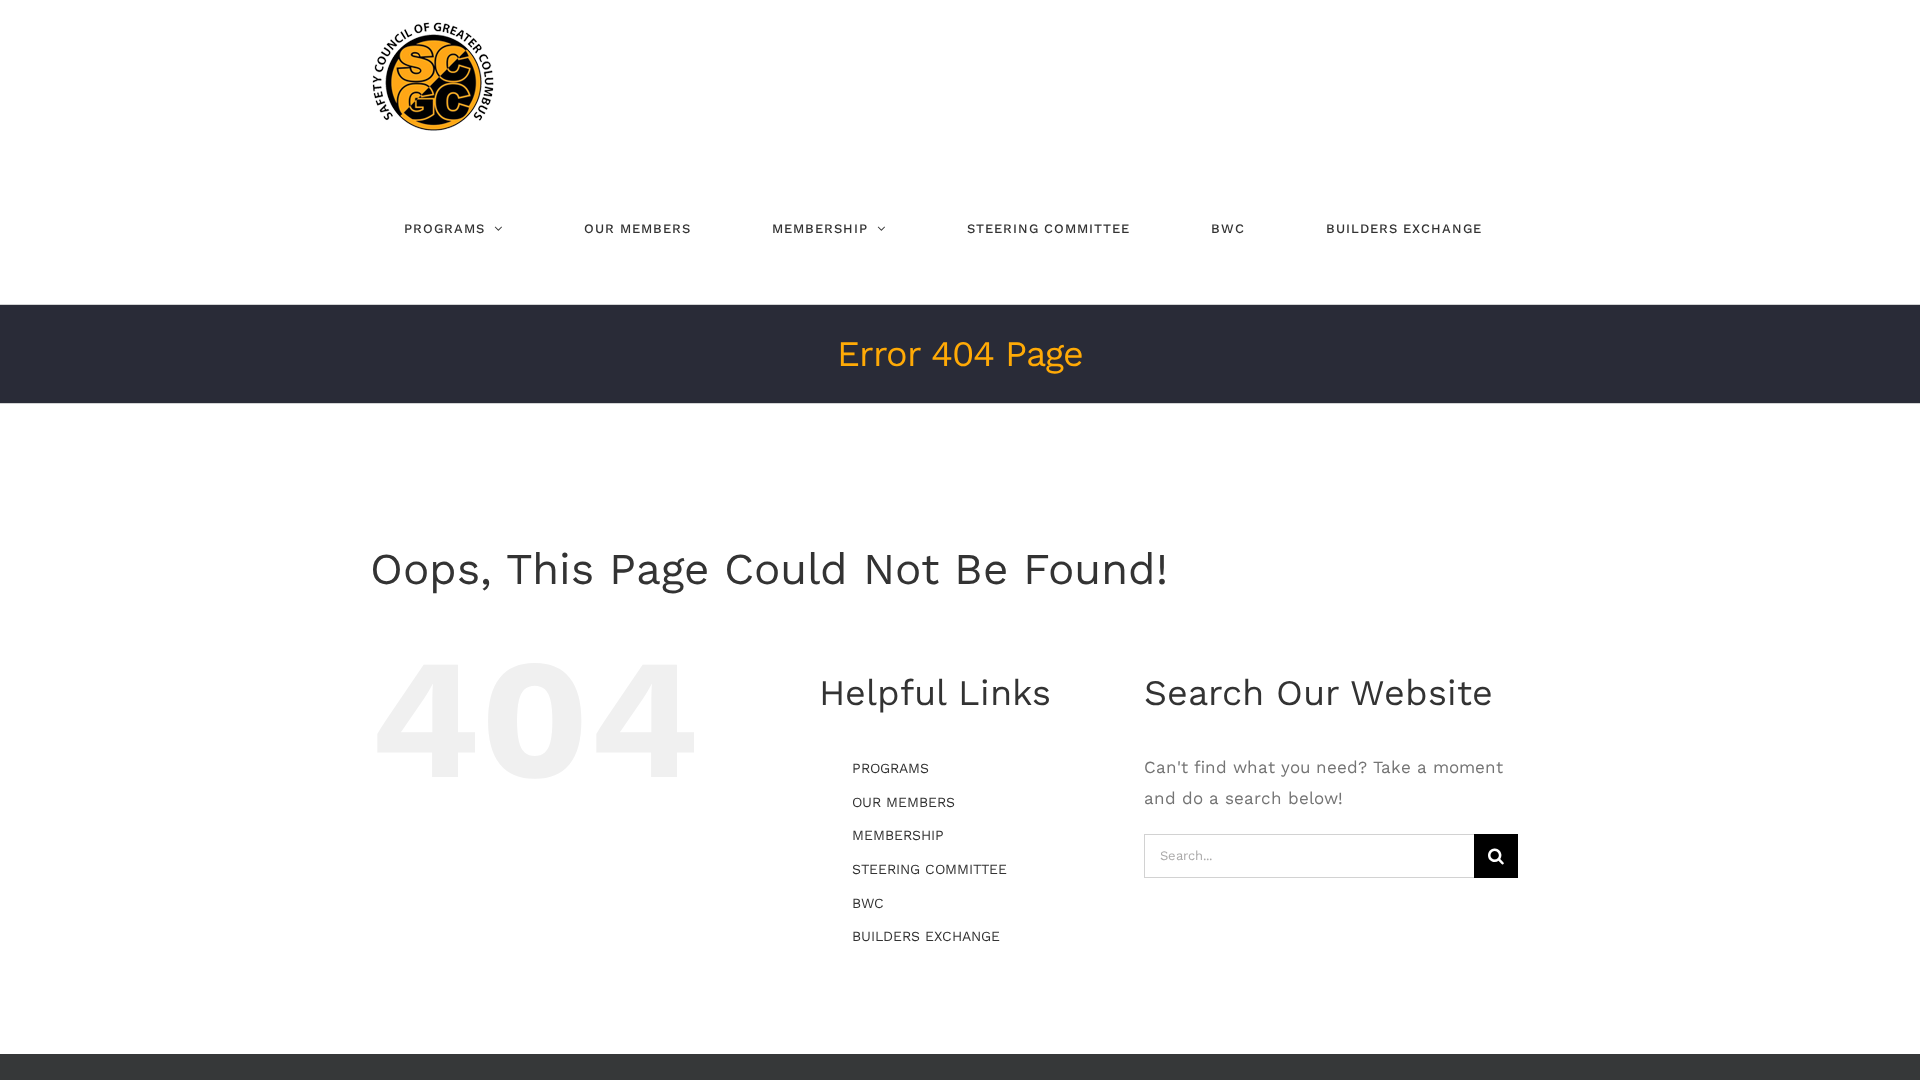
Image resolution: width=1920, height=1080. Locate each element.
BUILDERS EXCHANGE (926, 936)
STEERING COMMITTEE (929, 869)
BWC (868, 903)
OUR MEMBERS (903, 802)
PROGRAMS (890, 768)
